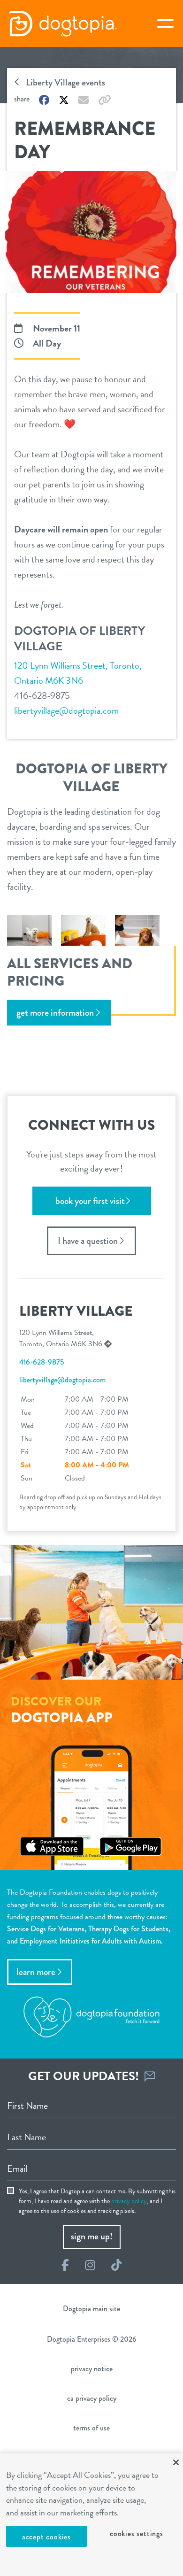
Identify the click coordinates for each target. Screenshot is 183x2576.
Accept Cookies (46, 2537)
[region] (91, 2515)
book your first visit (90, 1201)
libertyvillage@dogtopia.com (66, 710)
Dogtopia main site (91, 2309)
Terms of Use (91, 2428)
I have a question (88, 1241)
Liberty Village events (65, 82)
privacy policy (129, 2201)
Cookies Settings (137, 2534)
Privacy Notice (92, 2369)
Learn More (36, 1972)
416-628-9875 (42, 695)
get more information (55, 1013)
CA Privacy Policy (92, 2398)
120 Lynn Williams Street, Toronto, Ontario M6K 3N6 (78, 673)
